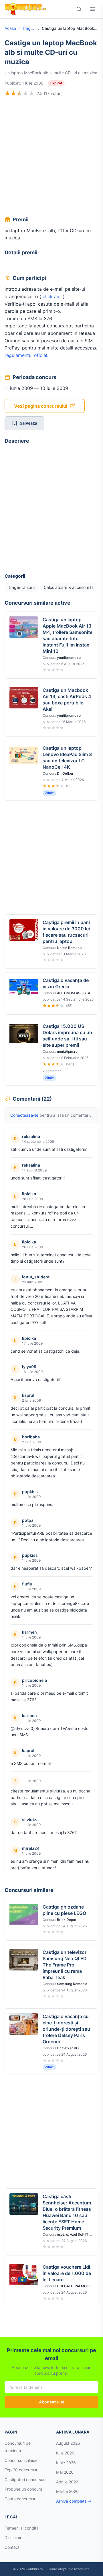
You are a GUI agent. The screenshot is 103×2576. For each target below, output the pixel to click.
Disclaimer (14, 2537)
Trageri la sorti (29, 28)
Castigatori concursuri (25, 2480)
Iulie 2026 (65, 2453)
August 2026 (68, 2443)
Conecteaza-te (24, 1115)
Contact (12, 2547)
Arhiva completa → (74, 2501)
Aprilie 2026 (67, 2482)
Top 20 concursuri (21, 2470)
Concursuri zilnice (21, 2460)
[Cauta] (79, 9)
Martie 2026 (67, 2491)
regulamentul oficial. (26, 355)
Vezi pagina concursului (41, 406)
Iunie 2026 (66, 2463)
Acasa (10, 28)
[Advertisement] (51, 157)
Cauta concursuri (20, 2499)
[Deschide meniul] (93, 9)
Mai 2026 (65, 2472)
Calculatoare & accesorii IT (69, 587)
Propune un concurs (23, 2489)
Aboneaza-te (52, 2402)
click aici (53, 296)
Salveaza (28, 423)
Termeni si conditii (21, 2528)
